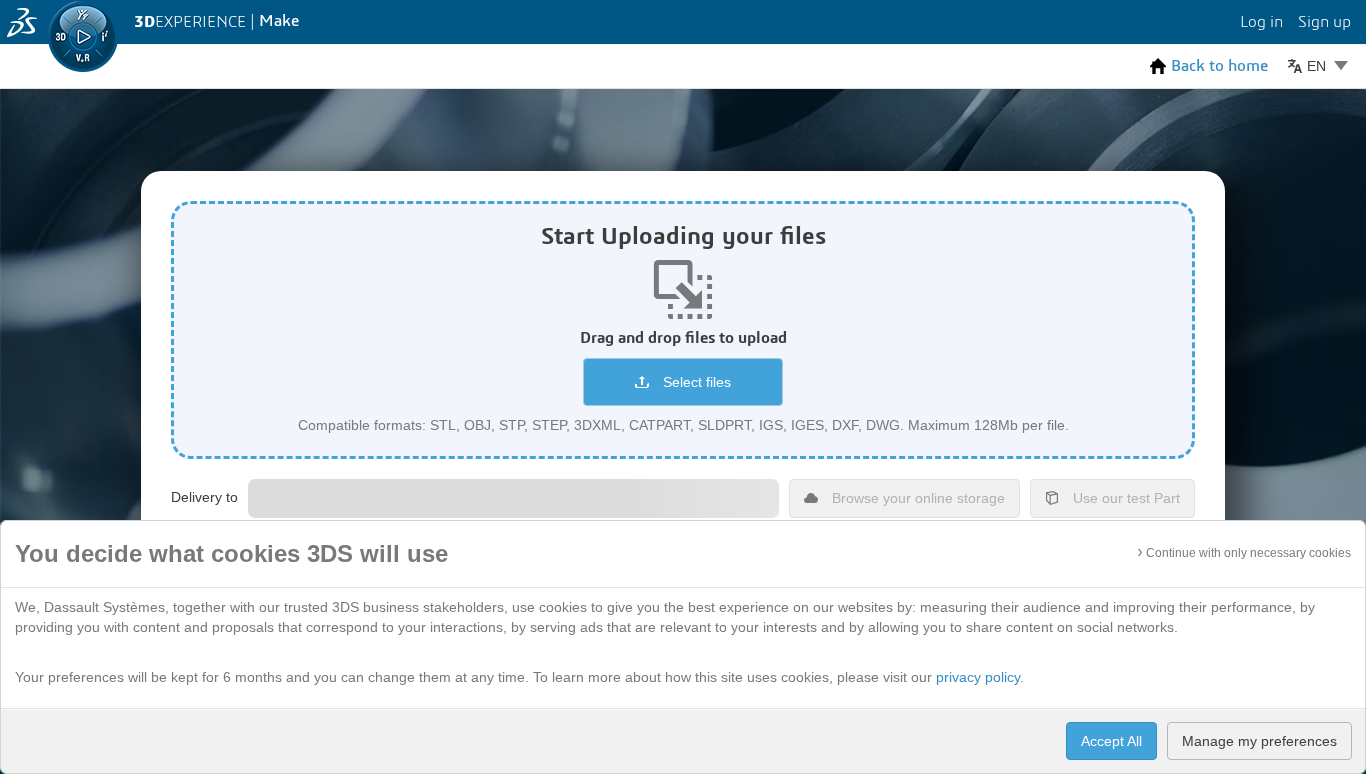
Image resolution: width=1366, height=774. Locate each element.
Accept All (1111, 741)
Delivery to (204, 497)
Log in (1261, 22)
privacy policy (978, 677)
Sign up (1324, 22)
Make (279, 21)
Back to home (1219, 66)
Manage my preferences (1259, 741)
